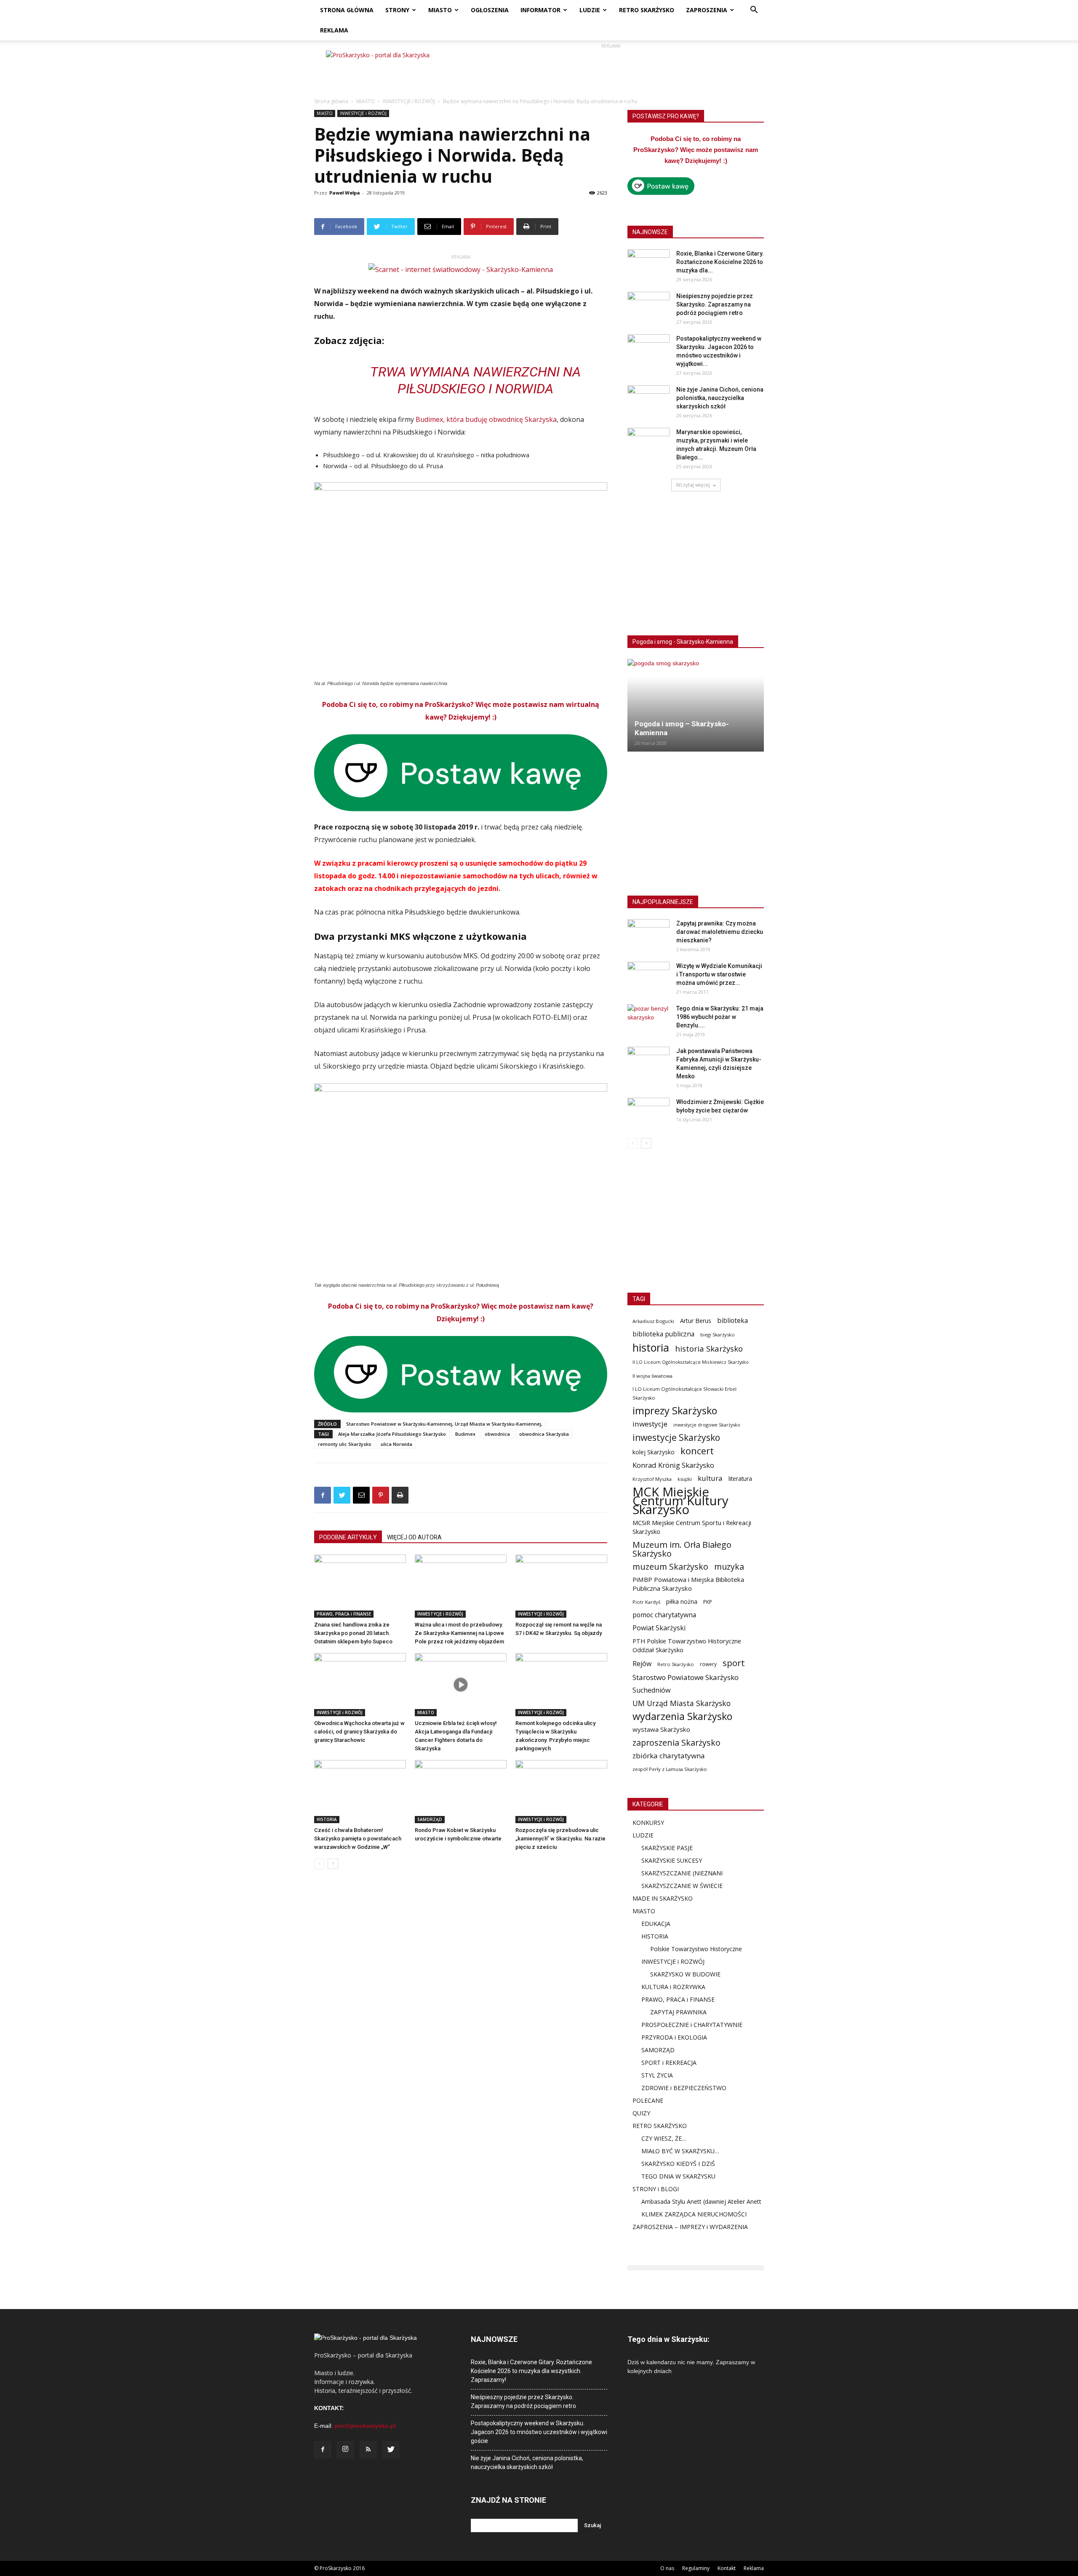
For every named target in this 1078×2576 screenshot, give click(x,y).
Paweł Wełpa (345, 193)
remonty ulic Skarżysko (345, 1444)
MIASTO (440, 10)
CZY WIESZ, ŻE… (664, 2138)
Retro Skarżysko (676, 1664)
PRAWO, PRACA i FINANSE (344, 1614)
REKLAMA (334, 30)
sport (734, 1663)
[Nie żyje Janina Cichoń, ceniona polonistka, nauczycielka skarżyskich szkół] (648, 400)
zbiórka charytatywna (669, 1756)
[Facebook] (323, 2450)
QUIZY (641, 2113)
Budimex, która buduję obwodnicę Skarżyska (486, 419)
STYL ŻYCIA (657, 2075)
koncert (697, 1451)
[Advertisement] (611, 69)
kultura (710, 1478)
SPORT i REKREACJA (669, 2063)
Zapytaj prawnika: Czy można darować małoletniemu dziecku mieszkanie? (720, 932)
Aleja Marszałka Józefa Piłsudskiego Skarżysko (392, 1434)
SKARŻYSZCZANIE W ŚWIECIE (682, 1886)
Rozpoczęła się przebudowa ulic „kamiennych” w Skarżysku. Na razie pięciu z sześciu (560, 1839)
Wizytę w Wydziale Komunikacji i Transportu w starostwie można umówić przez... (719, 974)
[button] (754, 11)
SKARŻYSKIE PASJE (667, 1848)
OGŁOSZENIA (490, 10)
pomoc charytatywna (664, 1615)
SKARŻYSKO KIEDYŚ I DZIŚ (678, 2164)
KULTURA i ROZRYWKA (673, 1987)
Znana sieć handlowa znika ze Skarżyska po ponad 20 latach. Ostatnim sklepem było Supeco (353, 1633)
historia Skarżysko (709, 1348)
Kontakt (727, 2568)
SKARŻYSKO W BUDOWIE (685, 1974)
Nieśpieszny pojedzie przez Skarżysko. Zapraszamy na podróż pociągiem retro (715, 304)
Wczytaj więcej (693, 485)
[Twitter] (391, 2450)
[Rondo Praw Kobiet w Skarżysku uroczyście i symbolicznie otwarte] (461, 1792)
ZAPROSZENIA (707, 10)
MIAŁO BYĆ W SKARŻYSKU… (680, 2151)
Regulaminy (696, 2568)
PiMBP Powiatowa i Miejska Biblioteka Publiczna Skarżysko (688, 1584)
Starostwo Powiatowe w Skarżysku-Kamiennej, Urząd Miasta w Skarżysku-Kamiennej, (444, 1424)
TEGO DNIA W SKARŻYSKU (678, 2176)
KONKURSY (648, 1823)
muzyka (729, 1567)
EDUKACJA (656, 1924)
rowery (708, 1664)
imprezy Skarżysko (675, 1411)
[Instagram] (345, 2450)
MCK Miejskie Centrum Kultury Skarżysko (680, 1501)
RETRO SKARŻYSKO (647, 10)
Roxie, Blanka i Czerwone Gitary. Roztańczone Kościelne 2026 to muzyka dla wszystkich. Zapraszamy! (531, 2371)
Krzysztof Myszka (652, 1479)
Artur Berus (696, 1321)
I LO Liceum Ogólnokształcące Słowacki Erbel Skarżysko (684, 1393)
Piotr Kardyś (646, 1602)
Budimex (465, 1434)
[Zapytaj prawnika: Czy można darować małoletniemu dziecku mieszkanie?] (648, 934)
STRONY (397, 10)
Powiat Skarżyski (659, 1628)
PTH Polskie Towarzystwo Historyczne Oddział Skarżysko (687, 1645)
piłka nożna (682, 1601)
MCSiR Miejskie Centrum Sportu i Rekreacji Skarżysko (692, 1527)
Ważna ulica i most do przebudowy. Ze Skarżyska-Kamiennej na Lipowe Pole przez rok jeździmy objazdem (459, 1633)
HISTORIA (327, 1819)
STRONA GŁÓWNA (347, 10)
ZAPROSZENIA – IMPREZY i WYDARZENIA (690, 2227)
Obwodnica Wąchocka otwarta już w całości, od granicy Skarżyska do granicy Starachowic (359, 1732)
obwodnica (497, 1434)
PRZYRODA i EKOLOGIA (674, 2037)
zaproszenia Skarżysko (676, 1743)
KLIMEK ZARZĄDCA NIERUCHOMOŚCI (694, 2214)
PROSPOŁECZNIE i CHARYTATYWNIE (692, 2025)
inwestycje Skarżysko (676, 1438)
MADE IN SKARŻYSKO (663, 1898)
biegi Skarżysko (718, 1335)
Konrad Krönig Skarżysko (673, 1465)
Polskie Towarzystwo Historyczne (696, 1949)
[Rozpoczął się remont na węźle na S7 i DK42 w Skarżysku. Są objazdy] (561, 1586)
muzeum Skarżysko (670, 1567)
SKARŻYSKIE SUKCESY (672, 1860)
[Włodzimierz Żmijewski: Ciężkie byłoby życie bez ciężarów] (648, 1112)
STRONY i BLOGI (656, 2189)
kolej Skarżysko (654, 1452)
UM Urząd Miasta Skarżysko (682, 1703)
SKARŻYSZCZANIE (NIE (673, 1873)
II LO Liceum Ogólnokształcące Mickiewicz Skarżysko (691, 1362)
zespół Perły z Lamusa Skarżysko (670, 1769)
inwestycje (650, 1424)
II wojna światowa (652, 1376)
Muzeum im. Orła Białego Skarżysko (682, 1549)
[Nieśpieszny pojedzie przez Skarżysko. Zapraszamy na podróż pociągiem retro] (648, 307)
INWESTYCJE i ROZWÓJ (409, 101)
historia (651, 1348)
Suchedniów (652, 1690)
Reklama (754, 2568)
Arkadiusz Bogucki (653, 1321)
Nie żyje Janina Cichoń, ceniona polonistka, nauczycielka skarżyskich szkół (720, 398)
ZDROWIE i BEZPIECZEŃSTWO (684, 2088)
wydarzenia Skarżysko (682, 1716)
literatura (740, 1479)
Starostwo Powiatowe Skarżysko (686, 1677)
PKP (708, 1602)
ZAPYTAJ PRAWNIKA (678, 2012)
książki (685, 1479)
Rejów (642, 1664)
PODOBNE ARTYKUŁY (348, 1537)
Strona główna (331, 101)
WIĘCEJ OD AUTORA (414, 1537)
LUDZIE (590, 10)
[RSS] (368, 2450)
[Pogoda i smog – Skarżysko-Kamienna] (696, 705)
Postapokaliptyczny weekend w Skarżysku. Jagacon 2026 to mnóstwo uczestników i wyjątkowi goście (539, 2432)
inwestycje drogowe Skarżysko (707, 1425)
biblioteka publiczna (663, 1334)
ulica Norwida (396, 1444)
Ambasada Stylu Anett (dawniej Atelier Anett (701, 2201)
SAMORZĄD (430, 1819)
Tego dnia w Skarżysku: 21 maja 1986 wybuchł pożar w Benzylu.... (720, 1017)
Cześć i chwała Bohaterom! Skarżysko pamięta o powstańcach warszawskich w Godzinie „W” (358, 1839)
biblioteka (732, 1321)
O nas (667, 2568)
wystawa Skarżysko (661, 1729)
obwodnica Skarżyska (544, 1434)
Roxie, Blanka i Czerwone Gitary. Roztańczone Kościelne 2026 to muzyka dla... (720, 262)
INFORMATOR (540, 10)
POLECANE (648, 2100)
